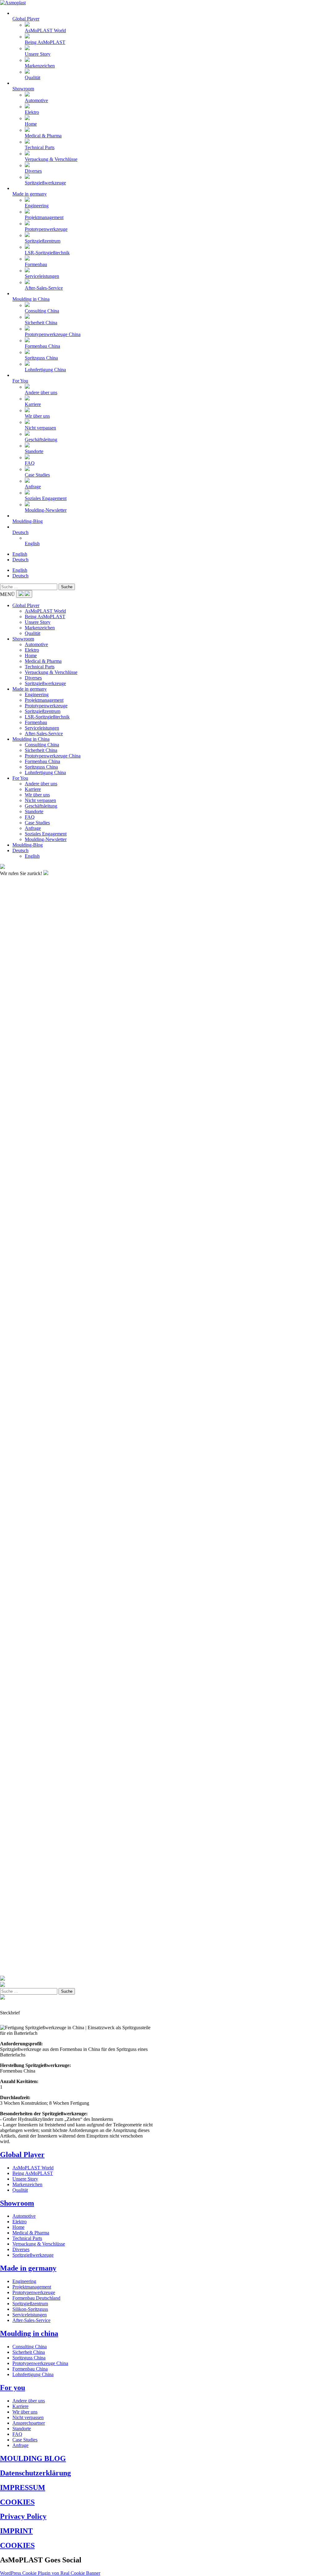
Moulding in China (31, 739)
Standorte (34, 811)
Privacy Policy (23, 2516)
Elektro (32, 650)
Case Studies (37, 823)
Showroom (23, 639)
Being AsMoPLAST (45, 617)
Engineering (37, 695)
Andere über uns (41, 784)
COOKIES (17, 2502)
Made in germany (30, 689)
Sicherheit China (41, 750)
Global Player (26, 605)
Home (31, 656)
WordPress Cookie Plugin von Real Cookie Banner (50, 2573)
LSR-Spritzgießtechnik (47, 717)
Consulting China (42, 745)
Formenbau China (42, 761)
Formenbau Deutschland (36, 2298)
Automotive (36, 644)
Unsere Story (38, 622)
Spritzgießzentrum (43, 711)
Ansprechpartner (29, 2423)
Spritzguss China (41, 767)
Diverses (33, 678)
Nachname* (12, 906)
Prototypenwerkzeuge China (53, 756)
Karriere (33, 789)
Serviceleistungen (42, 728)
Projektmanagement (44, 700)
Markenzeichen (40, 628)
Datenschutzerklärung (35, 2473)
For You (20, 778)
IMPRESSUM (23, 2488)
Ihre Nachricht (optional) (24, 974)
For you (13, 2388)
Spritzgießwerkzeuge (45, 683)
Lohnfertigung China (45, 772)
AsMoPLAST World (45, 611)
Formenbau (36, 722)
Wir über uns (37, 795)
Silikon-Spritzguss (30, 2309)
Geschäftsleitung (41, 806)
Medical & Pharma (43, 661)
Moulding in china (29, 2333)
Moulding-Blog (28, 845)
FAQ (30, 817)
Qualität (33, 633)
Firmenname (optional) (22, 923)
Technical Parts (40, 667)
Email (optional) (16, 957)
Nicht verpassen (40, 800)
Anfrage (33, 828)
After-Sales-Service (44, 734)
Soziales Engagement (46, 834)
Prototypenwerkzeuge (46, 706)
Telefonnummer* (17, 940)
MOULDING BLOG (33, 2458)
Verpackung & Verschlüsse (51, 672)
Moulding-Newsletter (46, 839)
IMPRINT (16, 2531)
